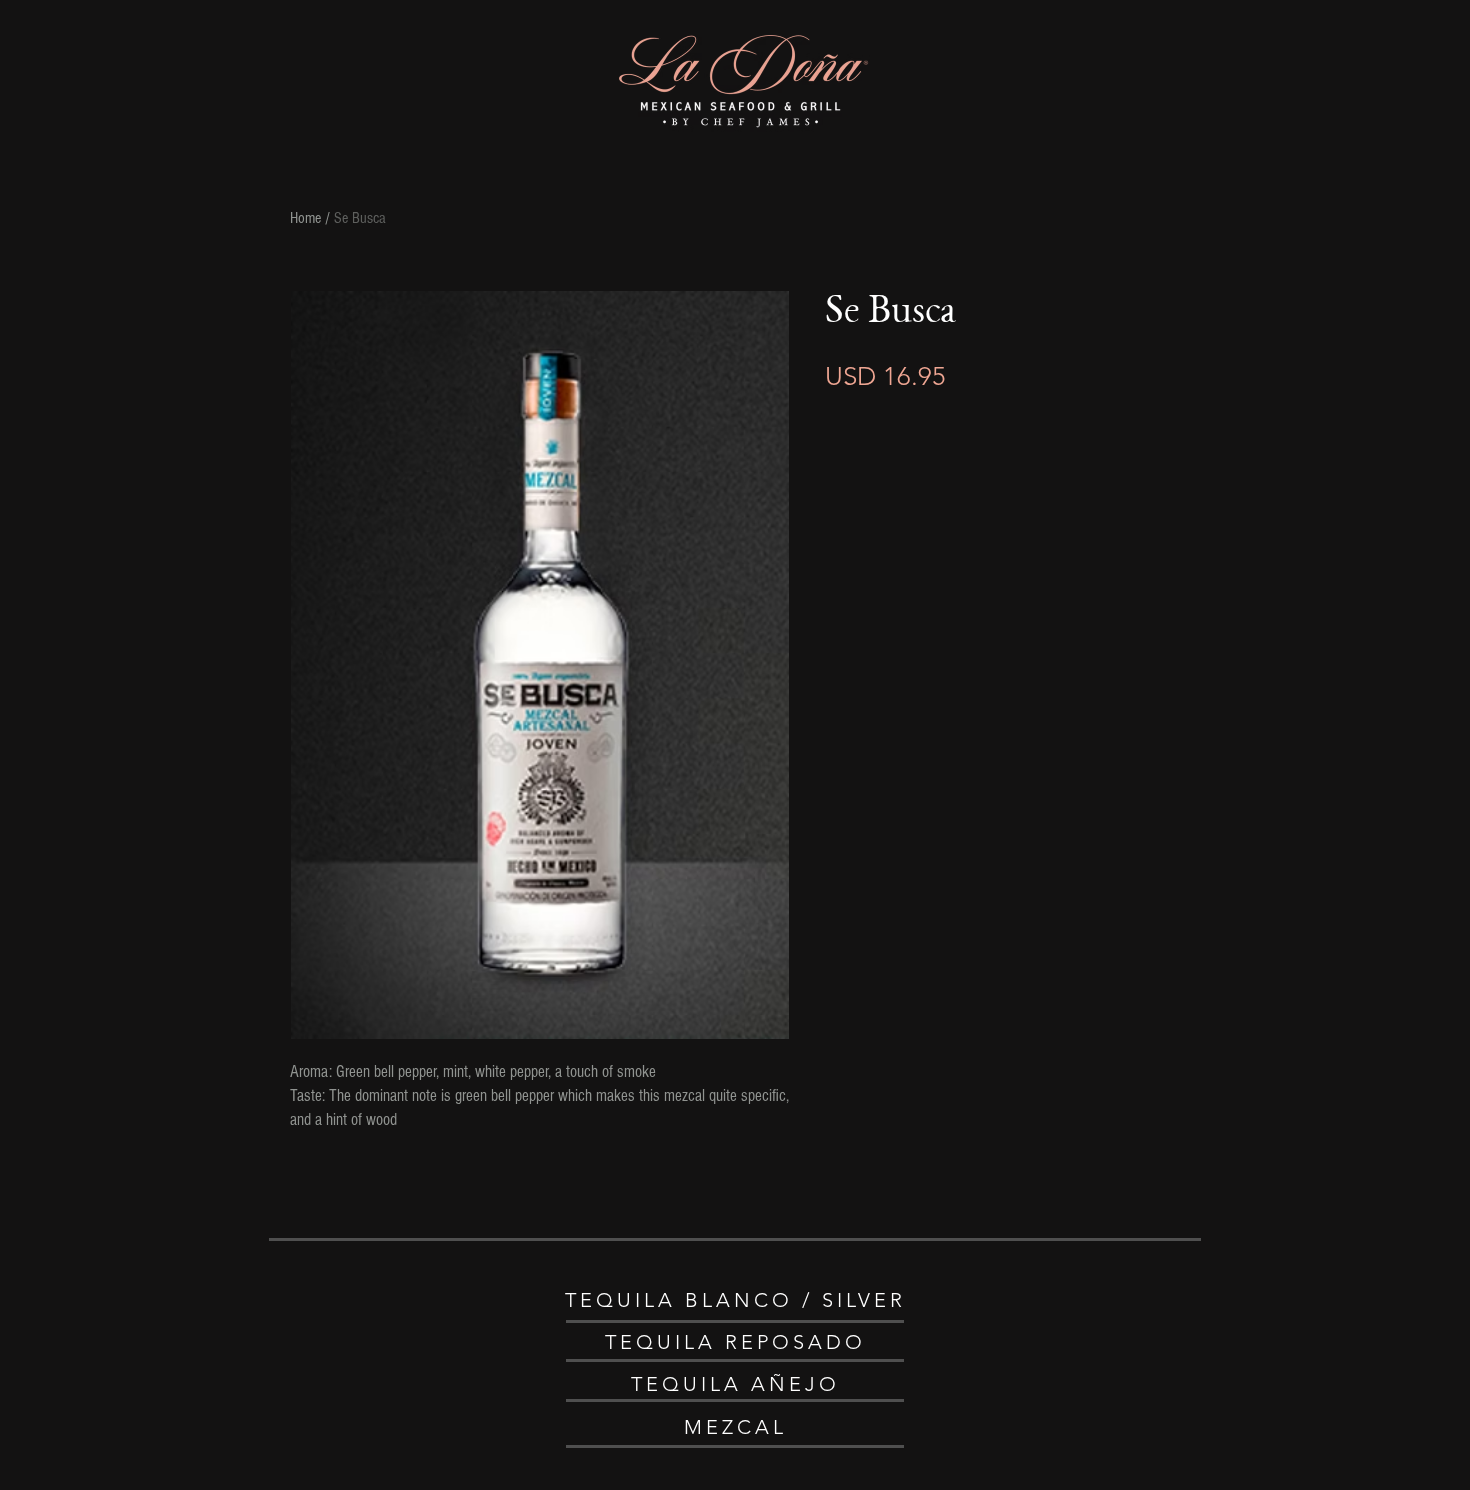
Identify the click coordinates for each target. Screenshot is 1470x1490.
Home (305, 218)
